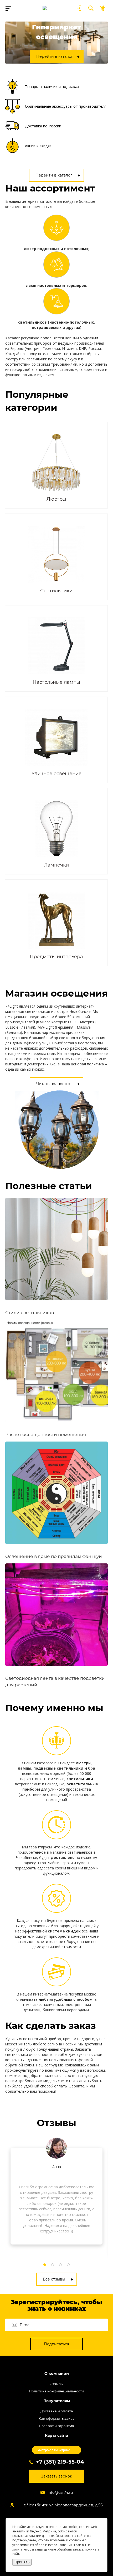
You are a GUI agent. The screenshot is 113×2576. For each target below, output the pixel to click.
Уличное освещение (56, 774)
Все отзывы (54, 2279)
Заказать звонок (56, 2476)
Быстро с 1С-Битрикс (53, 2450)
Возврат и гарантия (56, 2426)
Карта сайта (56, 2436)
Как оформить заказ (56, 2418)
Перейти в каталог (54, 175)
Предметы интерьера (56, 957)
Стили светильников (30, 1313)
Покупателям (57, 2401)
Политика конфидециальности (56, 2391)
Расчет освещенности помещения (46, 1434)
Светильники (56, 591)
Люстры (56, 499)
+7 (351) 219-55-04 (60, 2462)
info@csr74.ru (60, 2492)
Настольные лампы (56, 682)
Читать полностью (54, 1084)
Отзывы (56, 2384)
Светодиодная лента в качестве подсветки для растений (55, 1681)
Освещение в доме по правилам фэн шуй (54, 1556)
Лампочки (56, 865)
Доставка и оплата (57, 2411)
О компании (57, 2374)
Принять (22, 2562)
